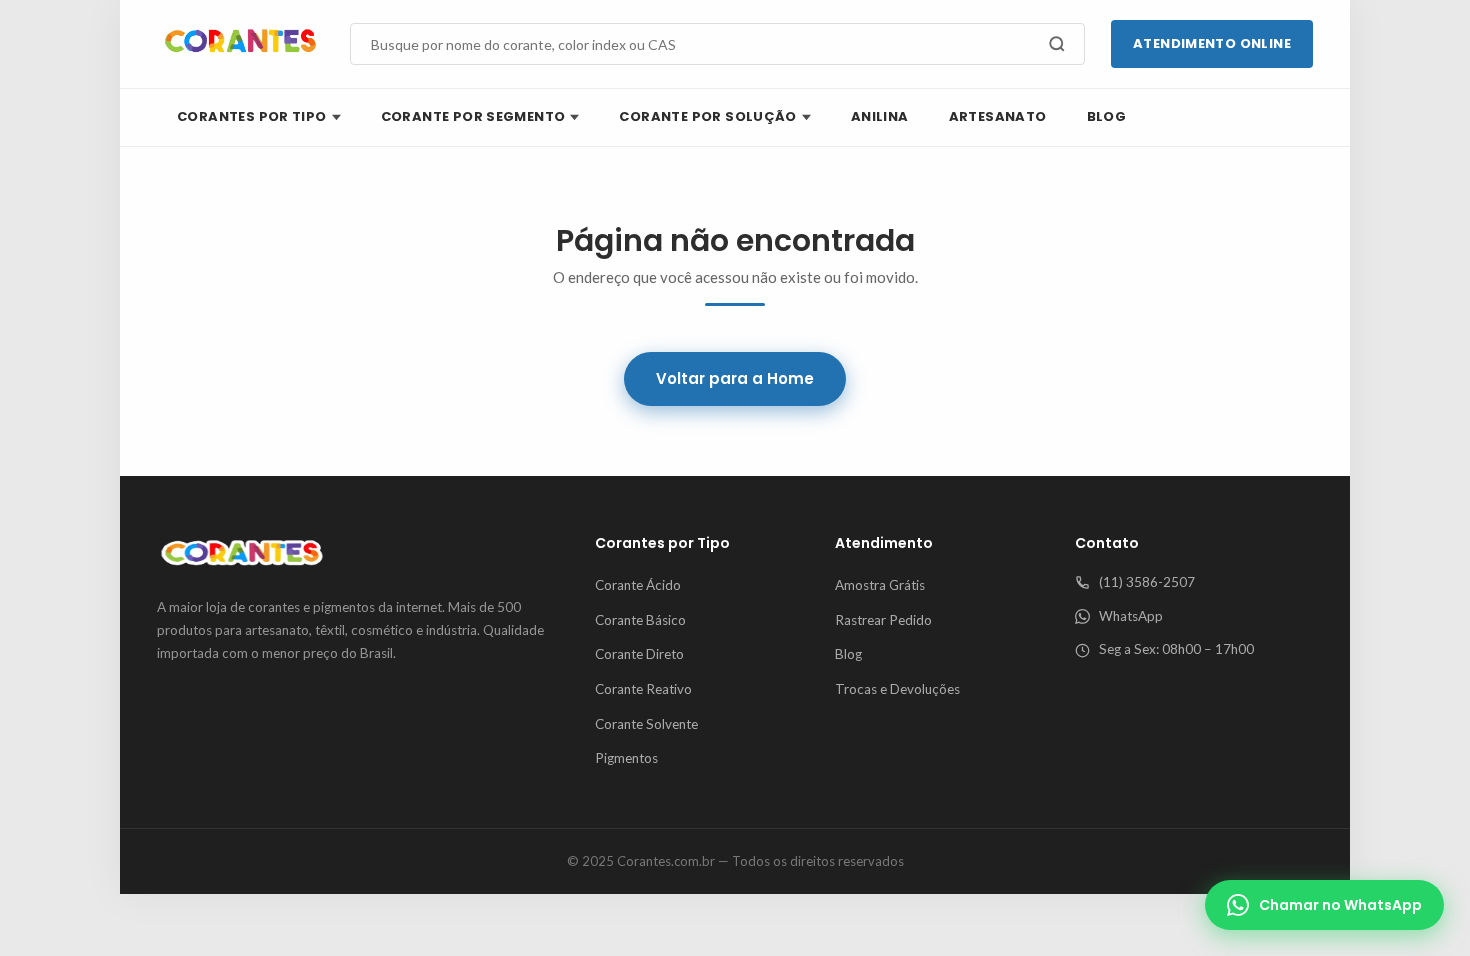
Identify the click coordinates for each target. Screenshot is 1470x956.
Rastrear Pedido (883, 620)
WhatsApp (1131, 616)
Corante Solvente (646, 724)
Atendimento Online (1212, 43)
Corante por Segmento (473, 116)
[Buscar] (1057, 44)
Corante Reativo (643, 689)
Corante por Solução (707, 116)
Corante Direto (639, 654)
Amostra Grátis (880, 585)
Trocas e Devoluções (897, 689)
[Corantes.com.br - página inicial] (240, 44)
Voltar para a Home (735, 378)
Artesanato (998, 116)
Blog (1107, 116)
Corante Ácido (638, 585)
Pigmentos (626, 758)
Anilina (880, 116)
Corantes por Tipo (252, 116)
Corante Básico (640, 620)
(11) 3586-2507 (1147, 582)
